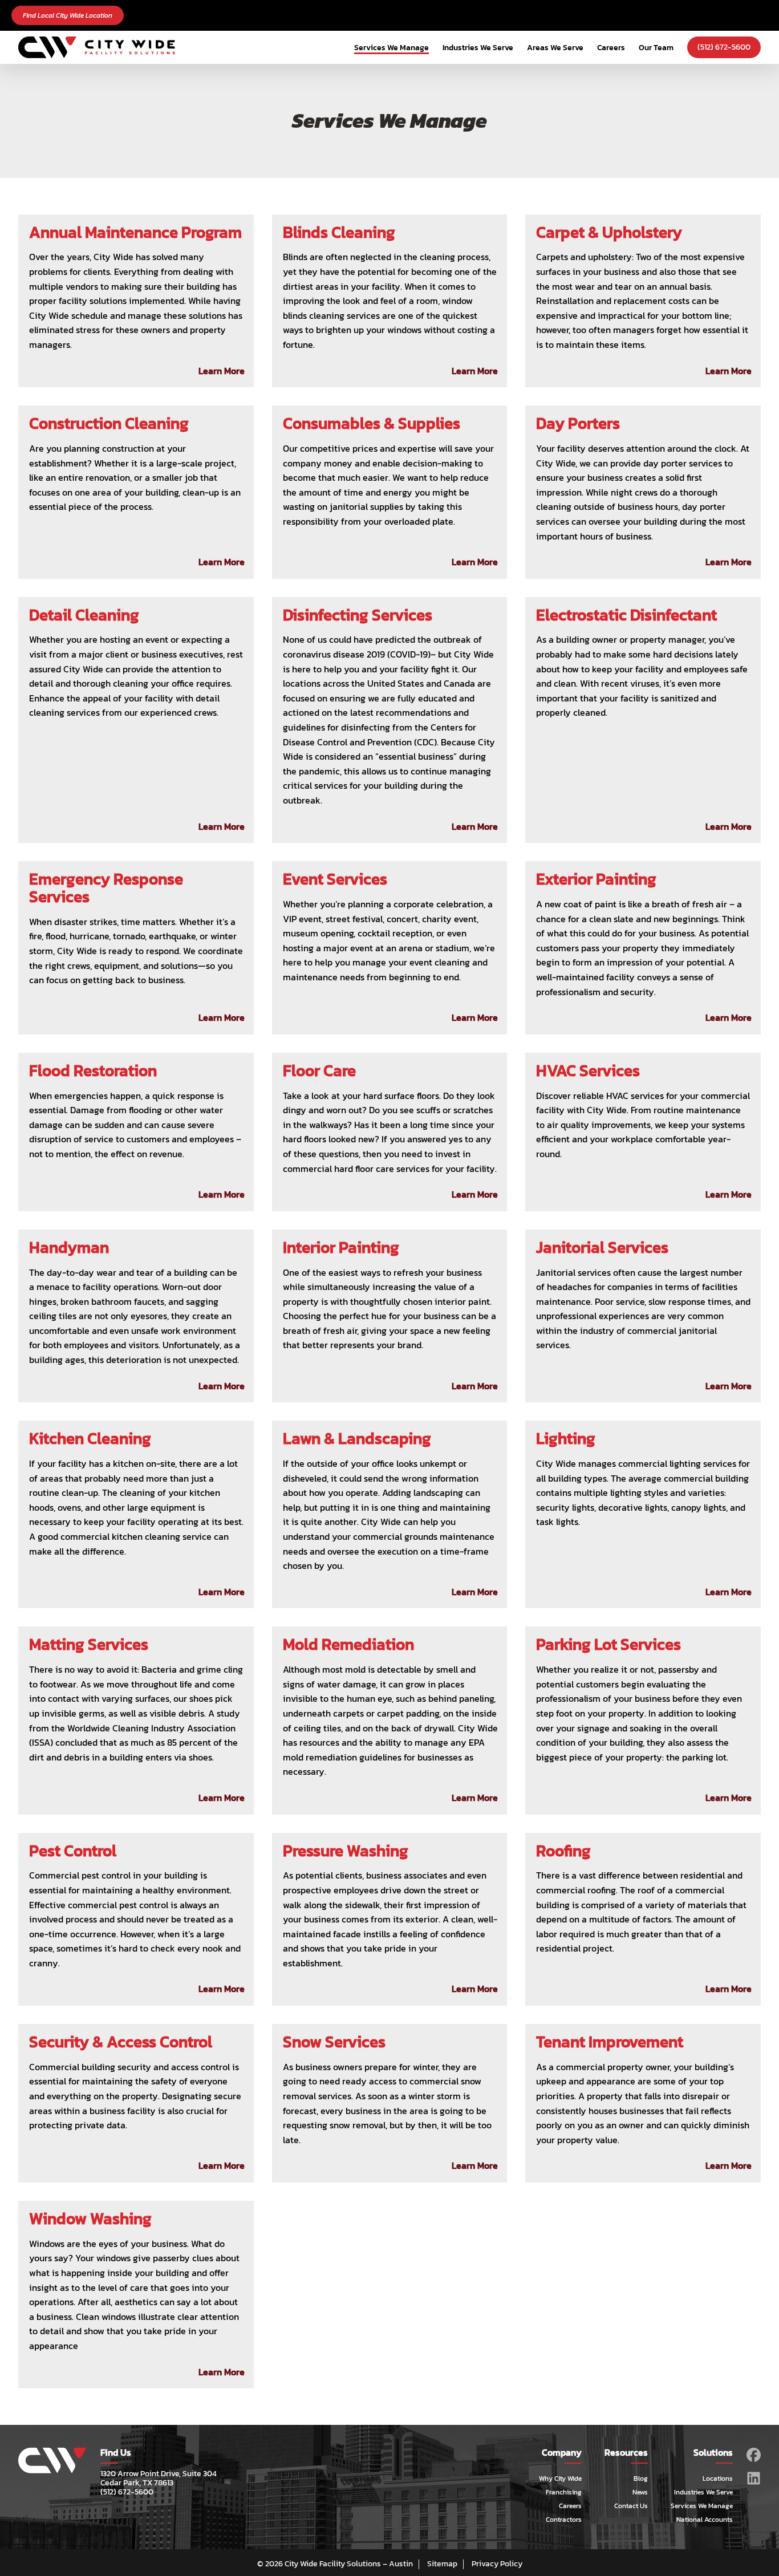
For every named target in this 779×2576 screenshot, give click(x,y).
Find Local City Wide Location (68, 15)
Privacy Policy (497, 2564)
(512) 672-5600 (724, 47)
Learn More (222, 371)
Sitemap (442, 2564)
